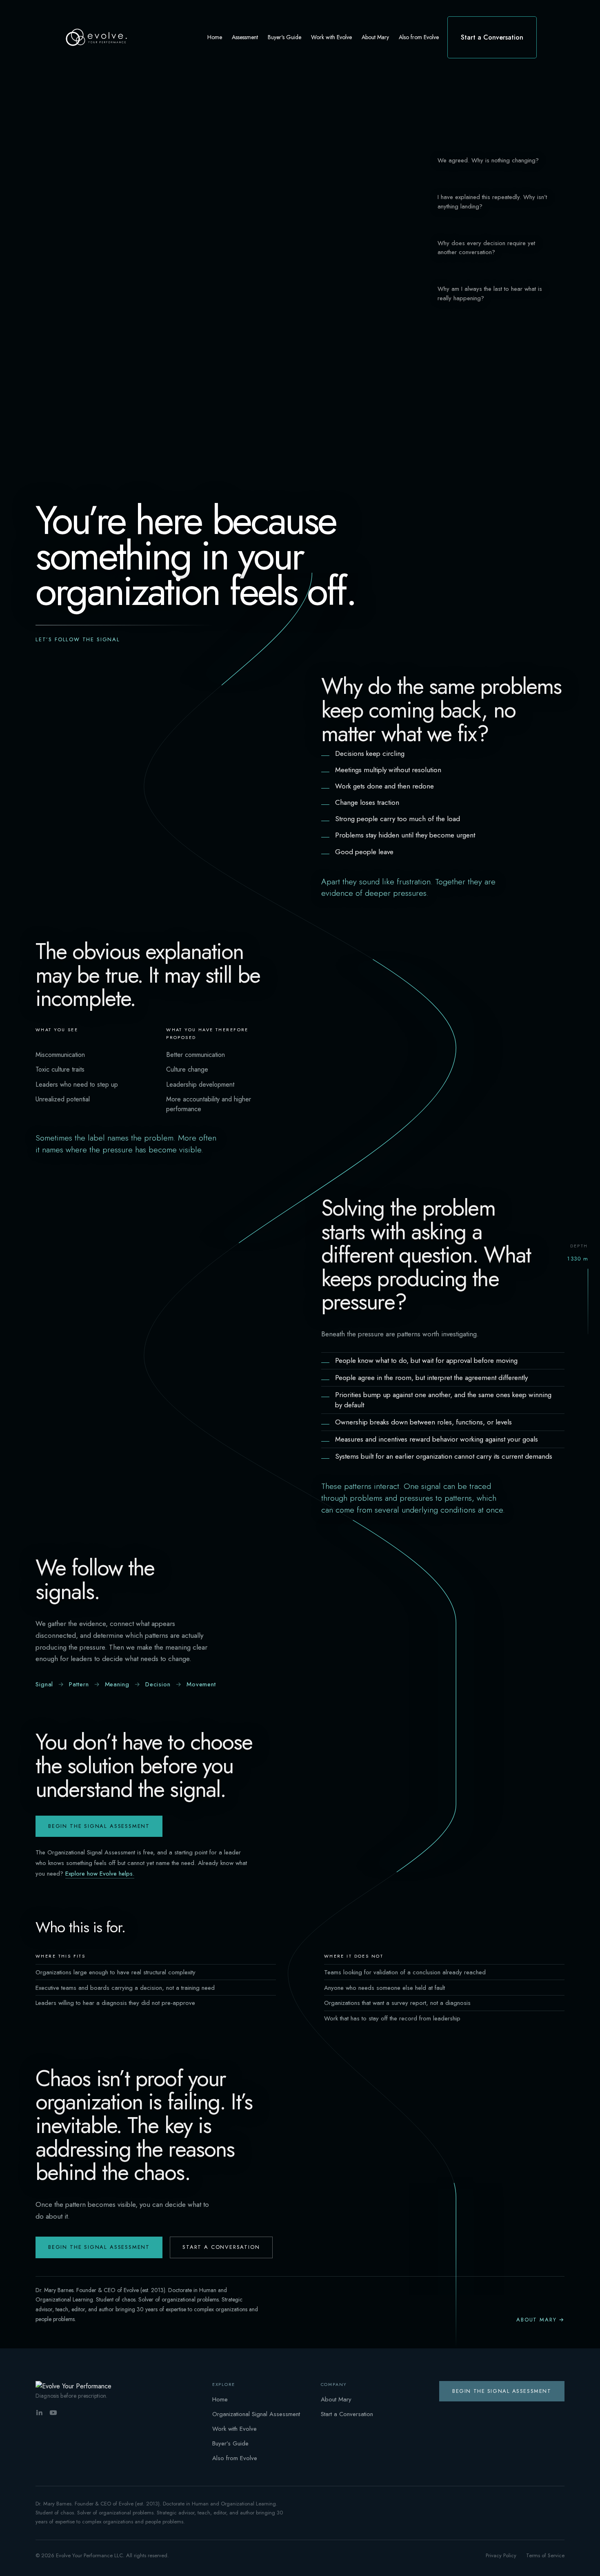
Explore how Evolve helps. (100, 1874)
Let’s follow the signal (78, 639)
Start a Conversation (347, 2414)
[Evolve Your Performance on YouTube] (53, 2413)
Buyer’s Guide (230, 2443)
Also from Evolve (235, 2458)
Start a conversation (221, 2247)
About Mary (336, 2399)
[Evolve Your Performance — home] (74, 2386)
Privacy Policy (501, 2555)
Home (220, 2399)
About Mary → (540, 2320)
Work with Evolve (234, 2429)
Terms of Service (545, 2555)
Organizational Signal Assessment (256, 2414)
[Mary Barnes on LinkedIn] (39, 2413)
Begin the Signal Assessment (99, 1826)
